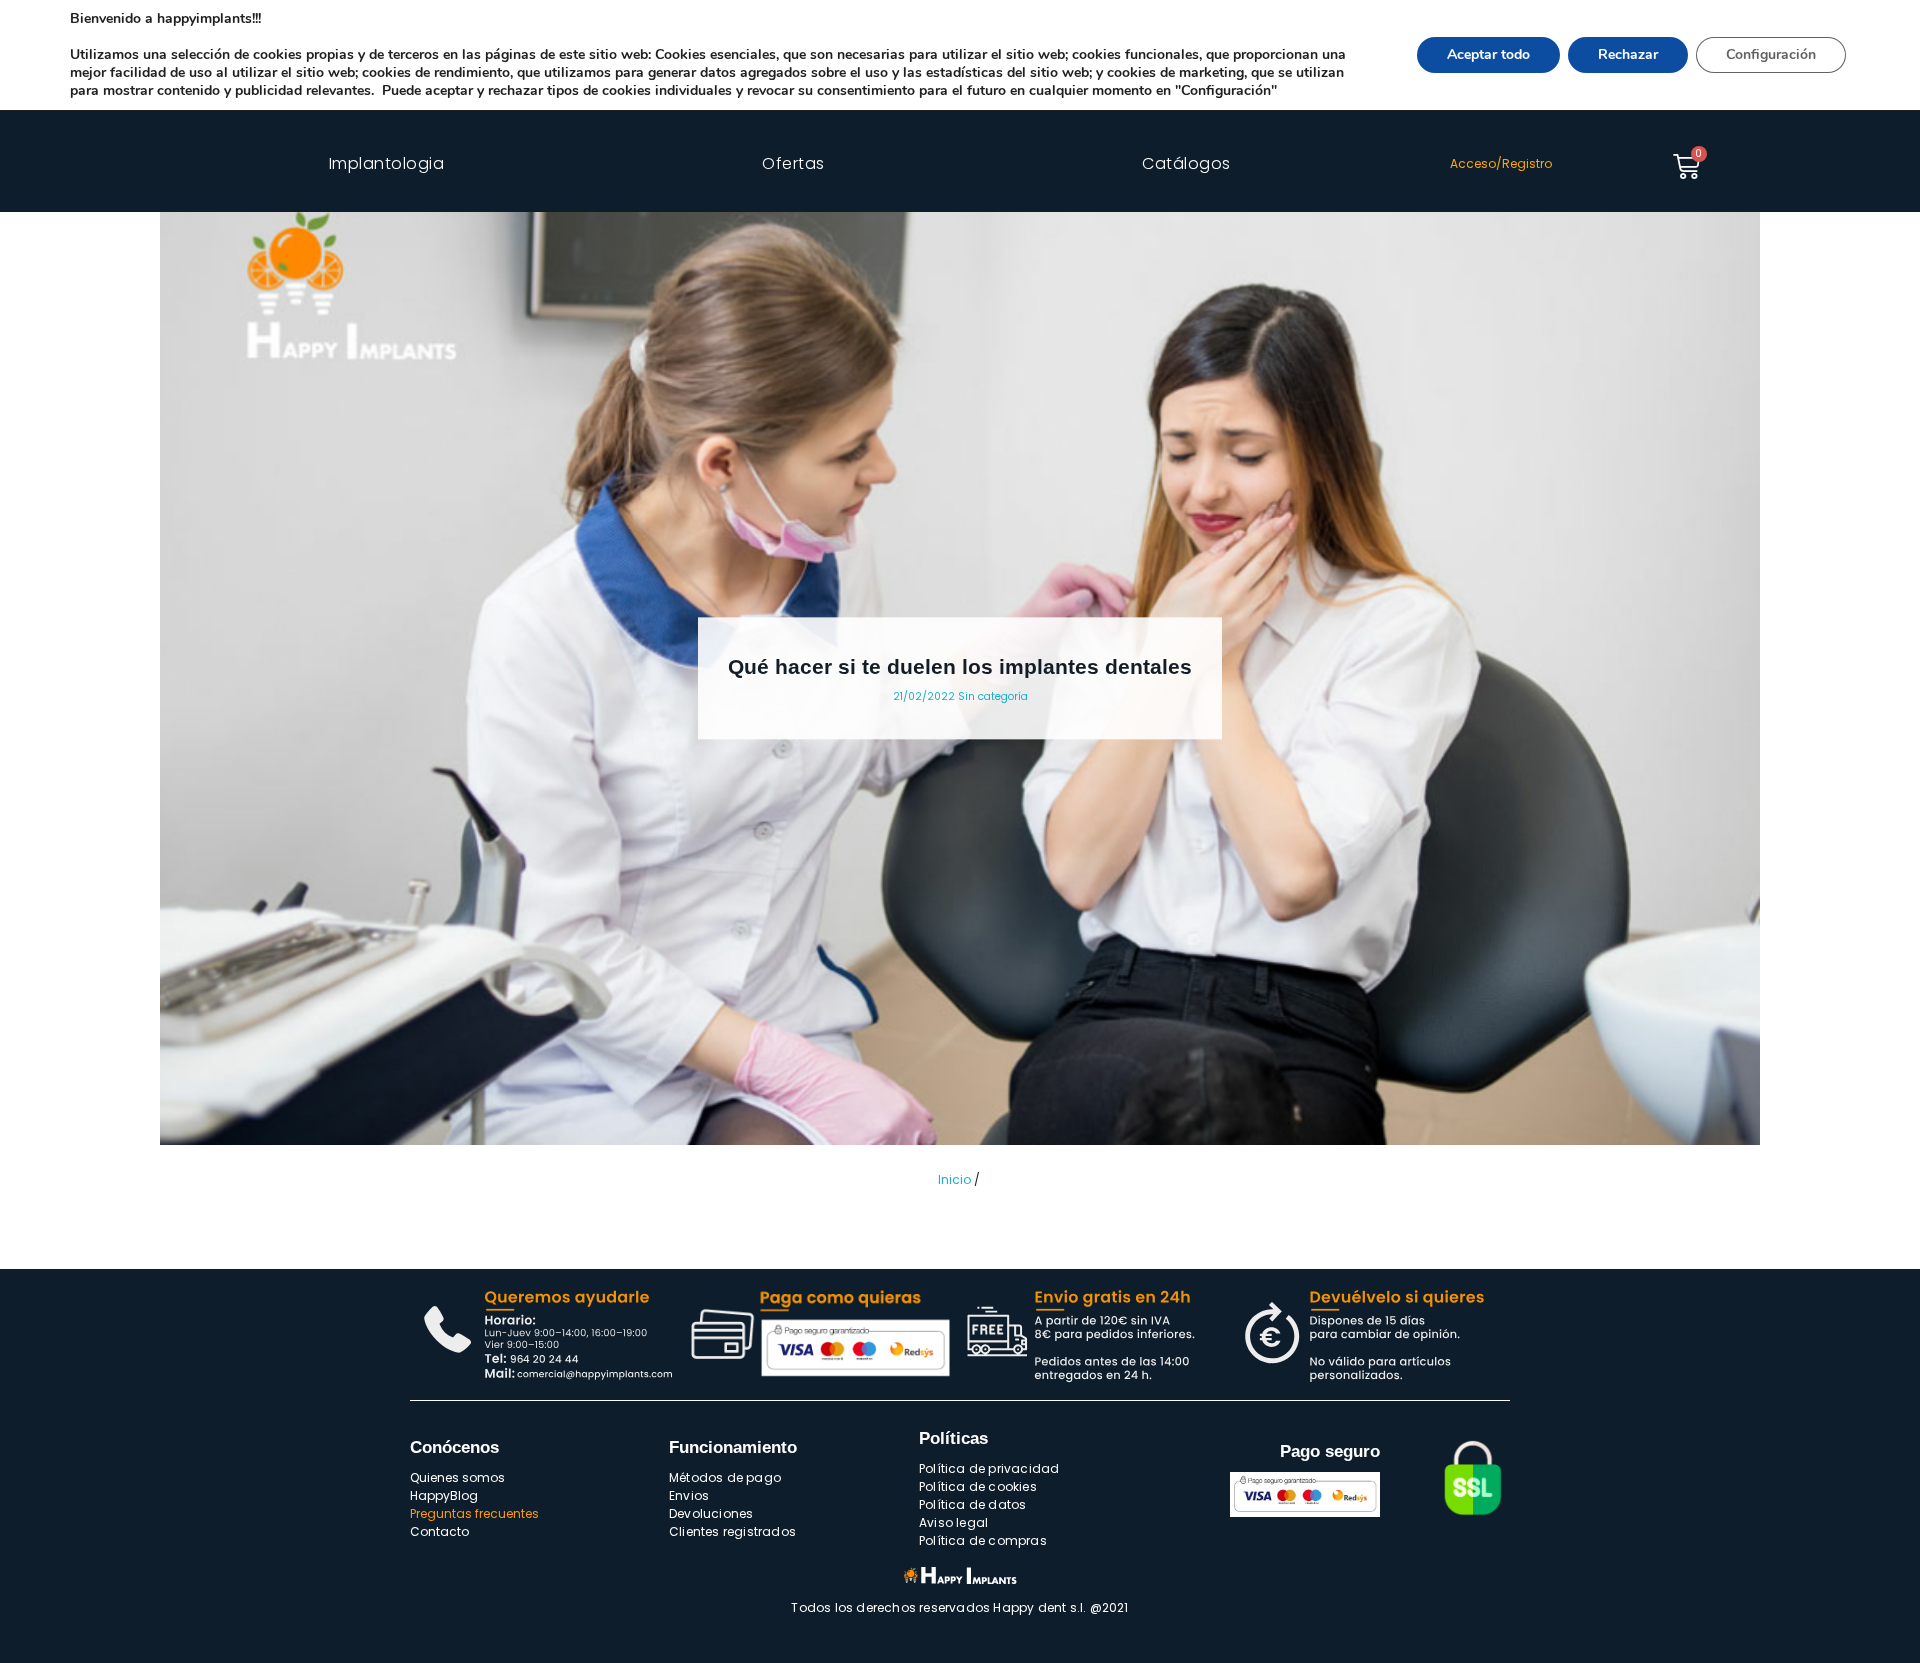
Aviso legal (953, 1522)
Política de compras (983, 1540)
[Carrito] (1686, 166)
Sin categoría (993, 696)
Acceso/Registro (1501, 163)
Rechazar (1628, 54)
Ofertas (793, 163)
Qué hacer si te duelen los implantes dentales (960, 666)
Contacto (439, 1531)
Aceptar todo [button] (1488, 54)
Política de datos (972, 1504)
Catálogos (1186, 163)
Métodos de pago (725, 1477)
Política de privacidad (989, 1468)
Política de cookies (978, 1486)
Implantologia (387, 163)
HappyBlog (444, 1495)
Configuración (1771, 54)
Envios (689, 1495)
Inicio (954, 1179)
